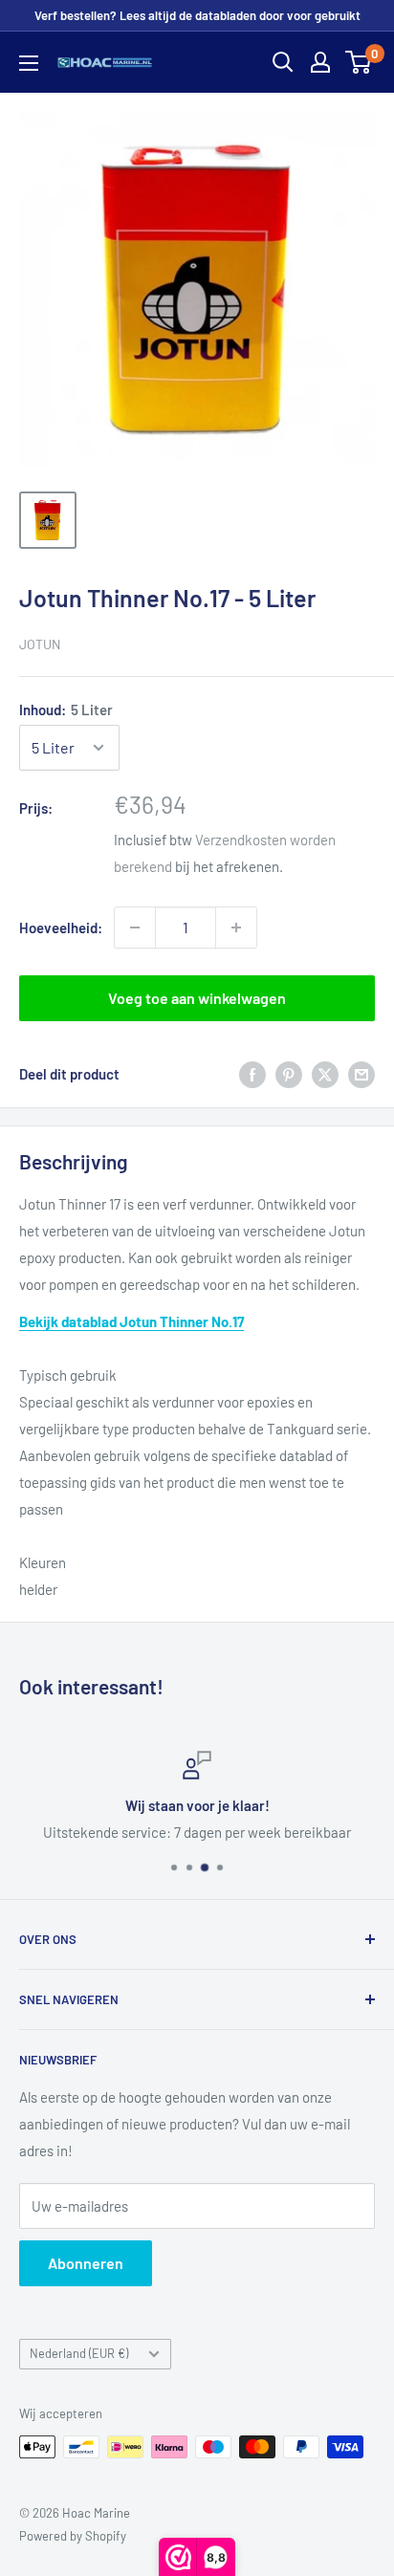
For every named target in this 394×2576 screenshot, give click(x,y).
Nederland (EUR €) (79, 2353)
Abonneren (86, 2263)
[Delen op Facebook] (252, 1074)
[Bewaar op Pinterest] (289, 1074)
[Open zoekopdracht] (283, 62)
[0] (359, 62)
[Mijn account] (320, 62)
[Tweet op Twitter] (325, 1074)
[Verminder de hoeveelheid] (135, 928)
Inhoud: (66, 709)
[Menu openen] (29, 63)
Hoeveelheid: (61, 928)
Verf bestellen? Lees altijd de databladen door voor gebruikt (197, 15)
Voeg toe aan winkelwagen (197, 998)
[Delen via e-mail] (361, 1074)
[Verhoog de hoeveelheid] (236, 928)
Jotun (40, 644)
